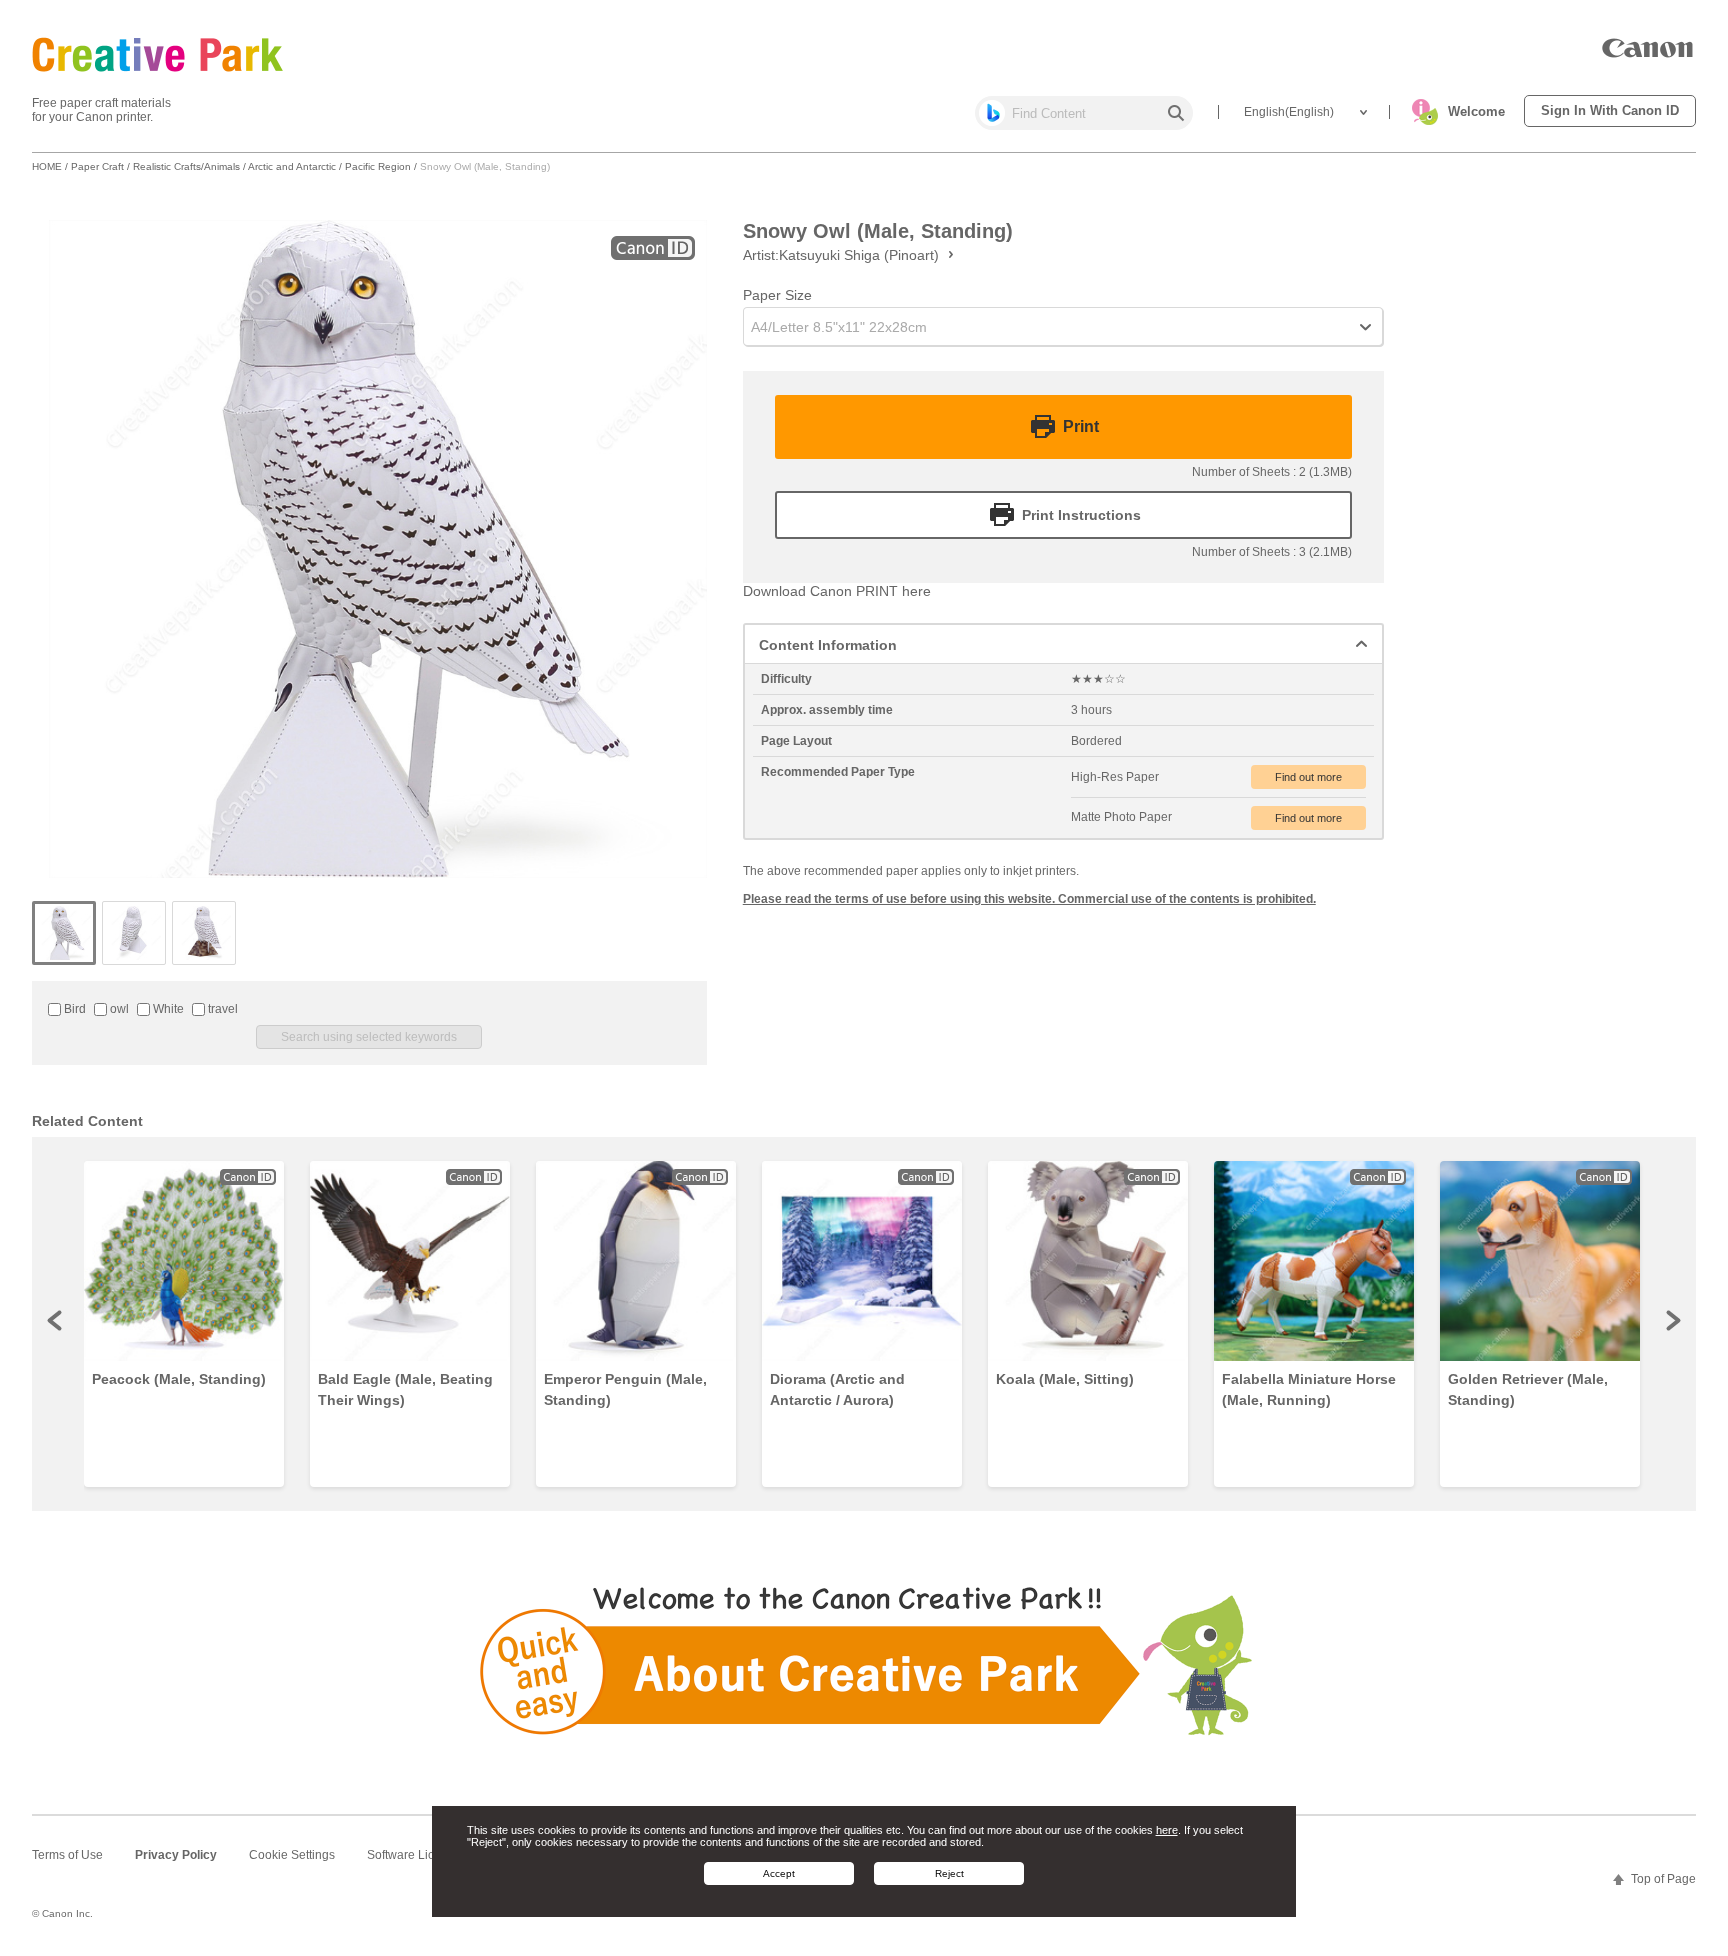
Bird (73, 1009)
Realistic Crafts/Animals (186, 166)
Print (1081, 427)
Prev (56, 1320)
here (1167, 1830)
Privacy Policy (176, 1855)
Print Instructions (1081, 515)
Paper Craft (97, 166)
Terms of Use (67, 1855)
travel (221, 1009)
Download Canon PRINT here (837, 591)
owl (118, 1009)
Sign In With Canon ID (1610, 110)
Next (1672, 1320)
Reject (949, 1873)
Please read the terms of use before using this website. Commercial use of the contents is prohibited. (1029, 899)
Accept (779, 1873)
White (167, 1009)
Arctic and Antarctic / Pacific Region (329, 166)
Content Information (828, 645)
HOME (47, 166)
